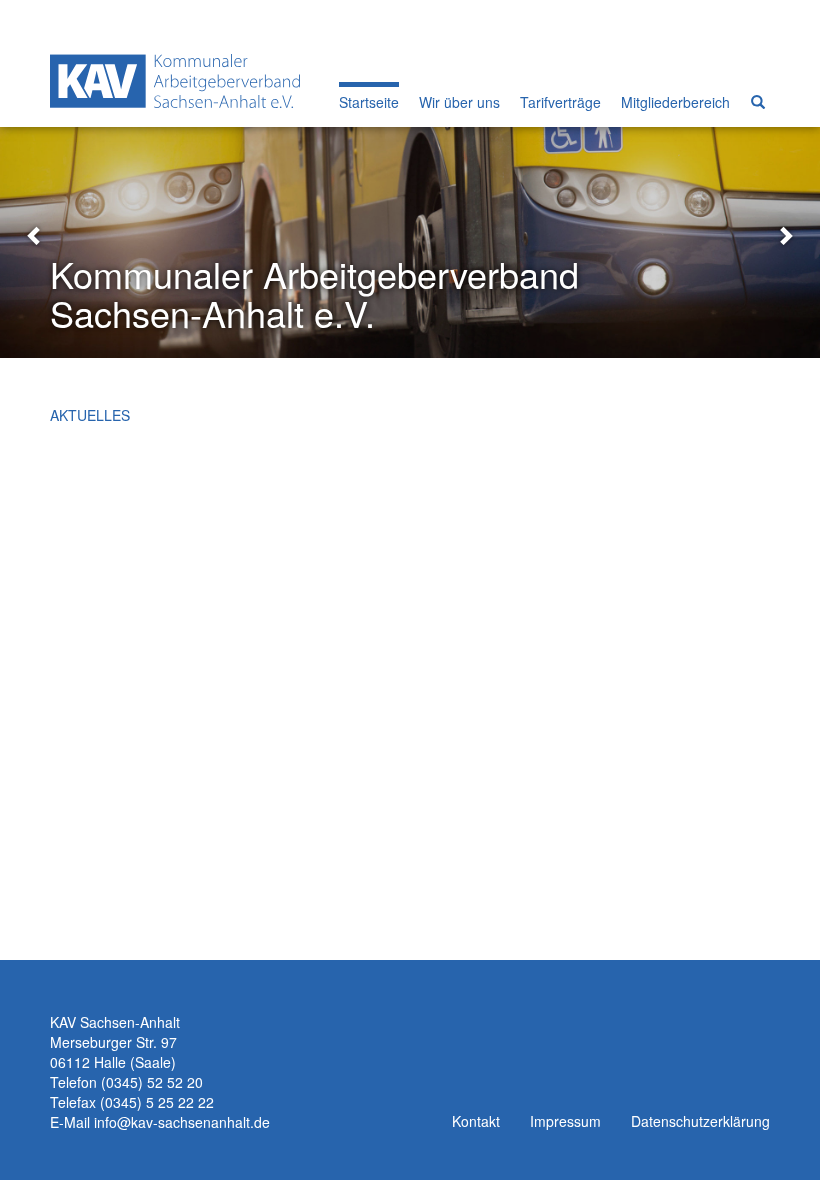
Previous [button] (35, 234)
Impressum (565, 1121)
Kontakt (476, 1121)
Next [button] (785, 234)
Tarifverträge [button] (560, 102)
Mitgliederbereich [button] (675, 102)
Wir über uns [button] (459, 102)
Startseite (369, 102)
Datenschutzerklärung (700, 1121)
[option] (410, 234)
